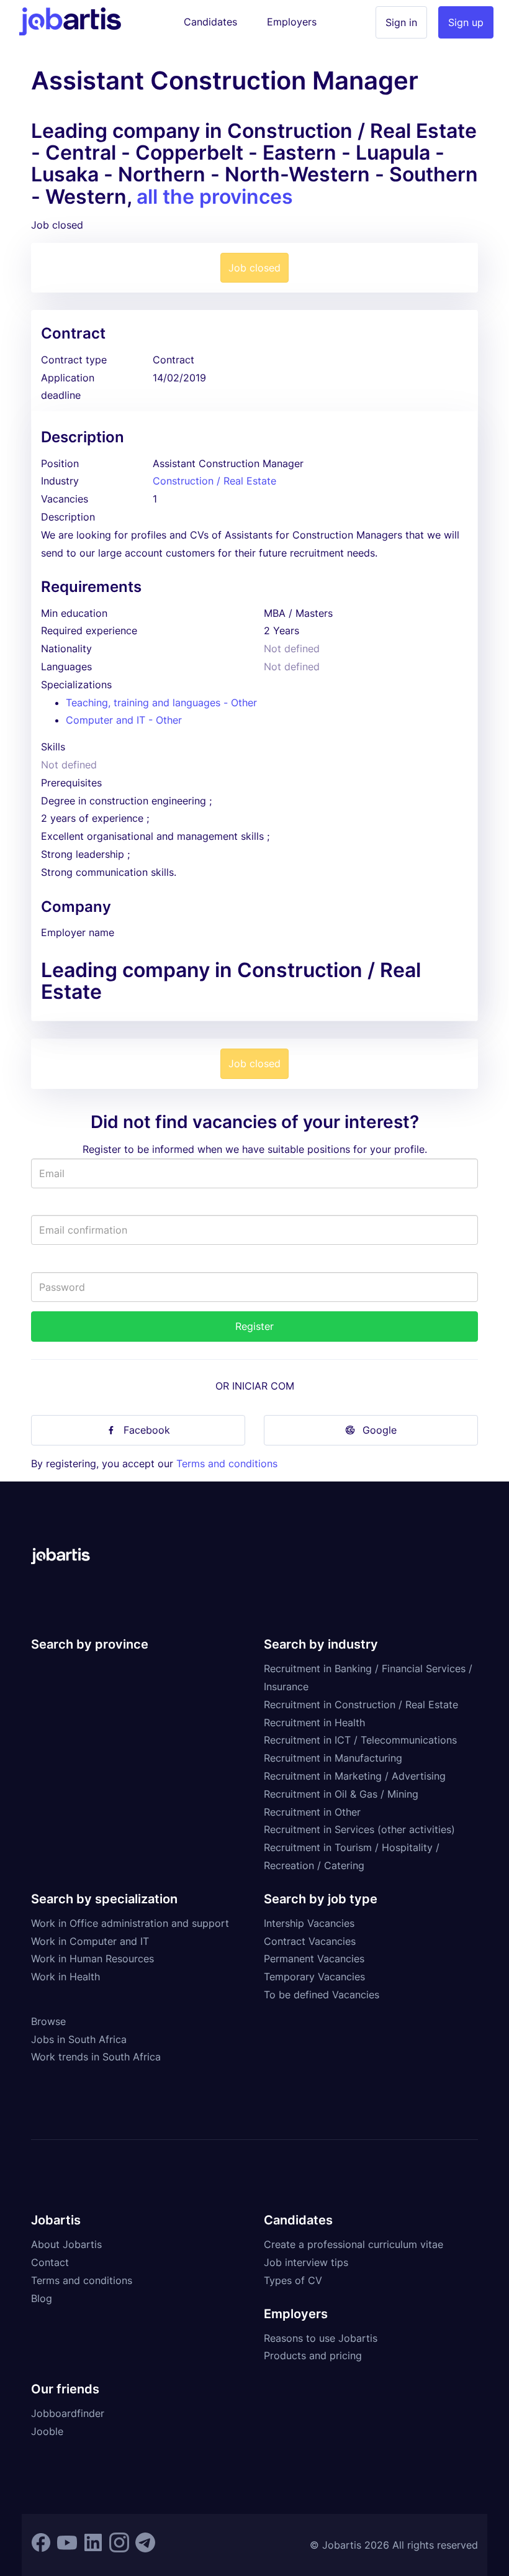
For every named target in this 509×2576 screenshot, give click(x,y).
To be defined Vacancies (322, 1995)
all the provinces (215, 197)
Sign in (401, 22)
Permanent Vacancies (314, 1959)
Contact (50, 2262)
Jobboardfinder (68, 2413)
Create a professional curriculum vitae (354, 2244)
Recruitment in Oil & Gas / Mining (341, 1794)
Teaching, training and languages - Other (161, 703)
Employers (292, 22)
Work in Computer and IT (90, 1941)
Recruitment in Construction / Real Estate (361, 1704)
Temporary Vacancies (314, 1977)
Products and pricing (313, 2355)
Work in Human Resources (92, 1959)
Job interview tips (306, 2262)
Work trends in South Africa (96, 2057)
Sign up (466, 22)
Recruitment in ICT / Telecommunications (360, 1740)
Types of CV (293, 2280)
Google (380, 1430)
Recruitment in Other (312, 1812)
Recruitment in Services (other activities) (359, 1829)
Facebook (147, 1430)
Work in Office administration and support (130, 1923)
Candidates (210, 22)
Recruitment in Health (314, 1723)
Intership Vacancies (309, 1923)
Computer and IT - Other (124, 720)
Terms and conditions (227, 1463)
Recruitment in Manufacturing (333, 1758)
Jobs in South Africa (79, 2039)
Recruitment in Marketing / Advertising (355, 1776)
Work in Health (65, 1977)
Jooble (47, 2431)
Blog (42, 2298)
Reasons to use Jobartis (321, 2338)
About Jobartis (66, 2244)
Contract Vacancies (310, 1941)
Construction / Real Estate (214, 481)
